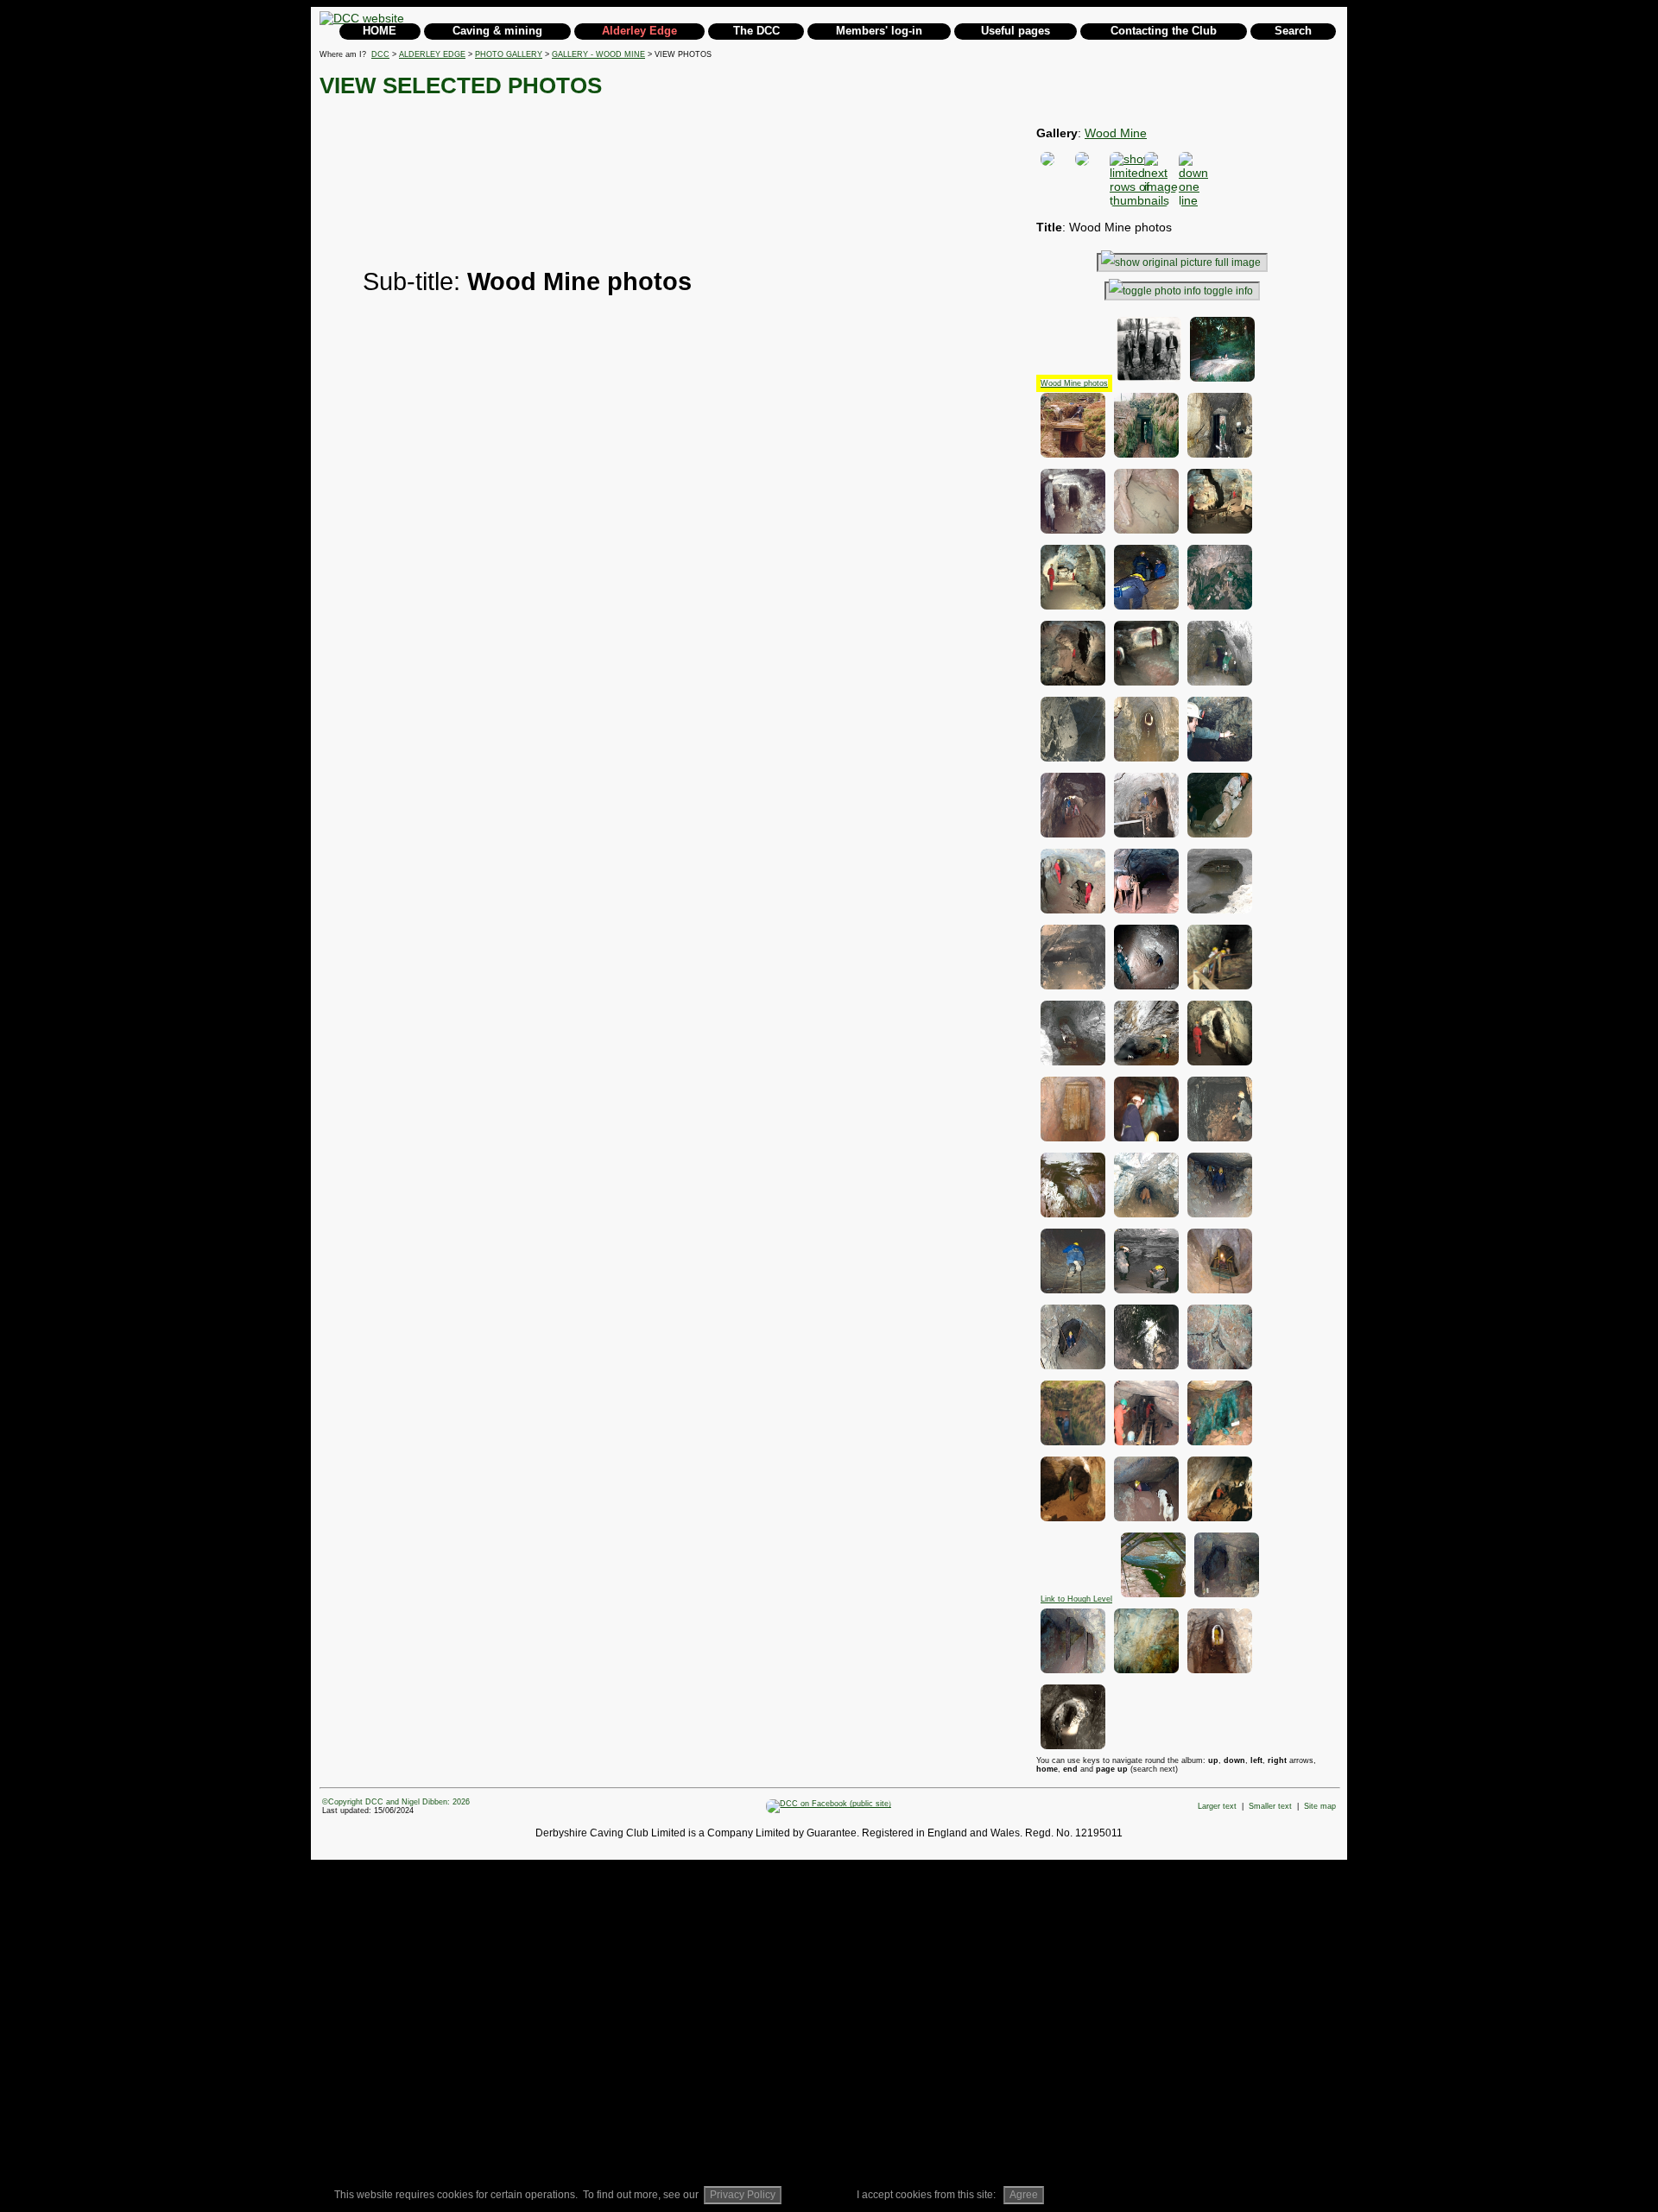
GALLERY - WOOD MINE (598, 54)
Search (1293, 31)
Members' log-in (879, 31)
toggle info (1228, 291)
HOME (380, 31)
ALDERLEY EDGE (432, 54)
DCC (380, 54)
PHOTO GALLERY (509, 54)
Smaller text (1270, 1806)
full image (1238, 262)
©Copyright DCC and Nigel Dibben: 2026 (396, 1802)
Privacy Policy (743, 2195)
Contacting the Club (1164, 31)
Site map (1320, 1806)
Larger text (1217, 1806)
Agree (1024, 2195)
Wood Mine (1116, 133)
